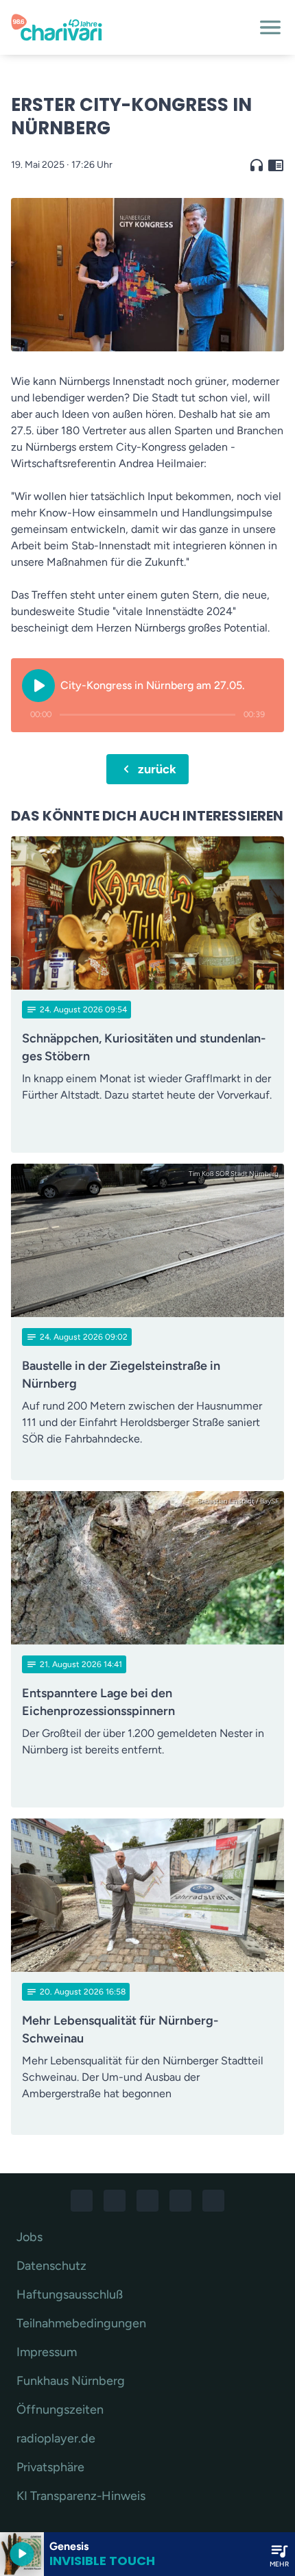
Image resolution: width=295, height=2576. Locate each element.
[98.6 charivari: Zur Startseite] (131, 27)
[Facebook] (82, 2201)
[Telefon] (180, 2201)
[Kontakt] (213, 2201)
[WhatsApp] (147, 2201)
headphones (257, 165)
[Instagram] (115, 2201)
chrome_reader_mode (276, 165)
